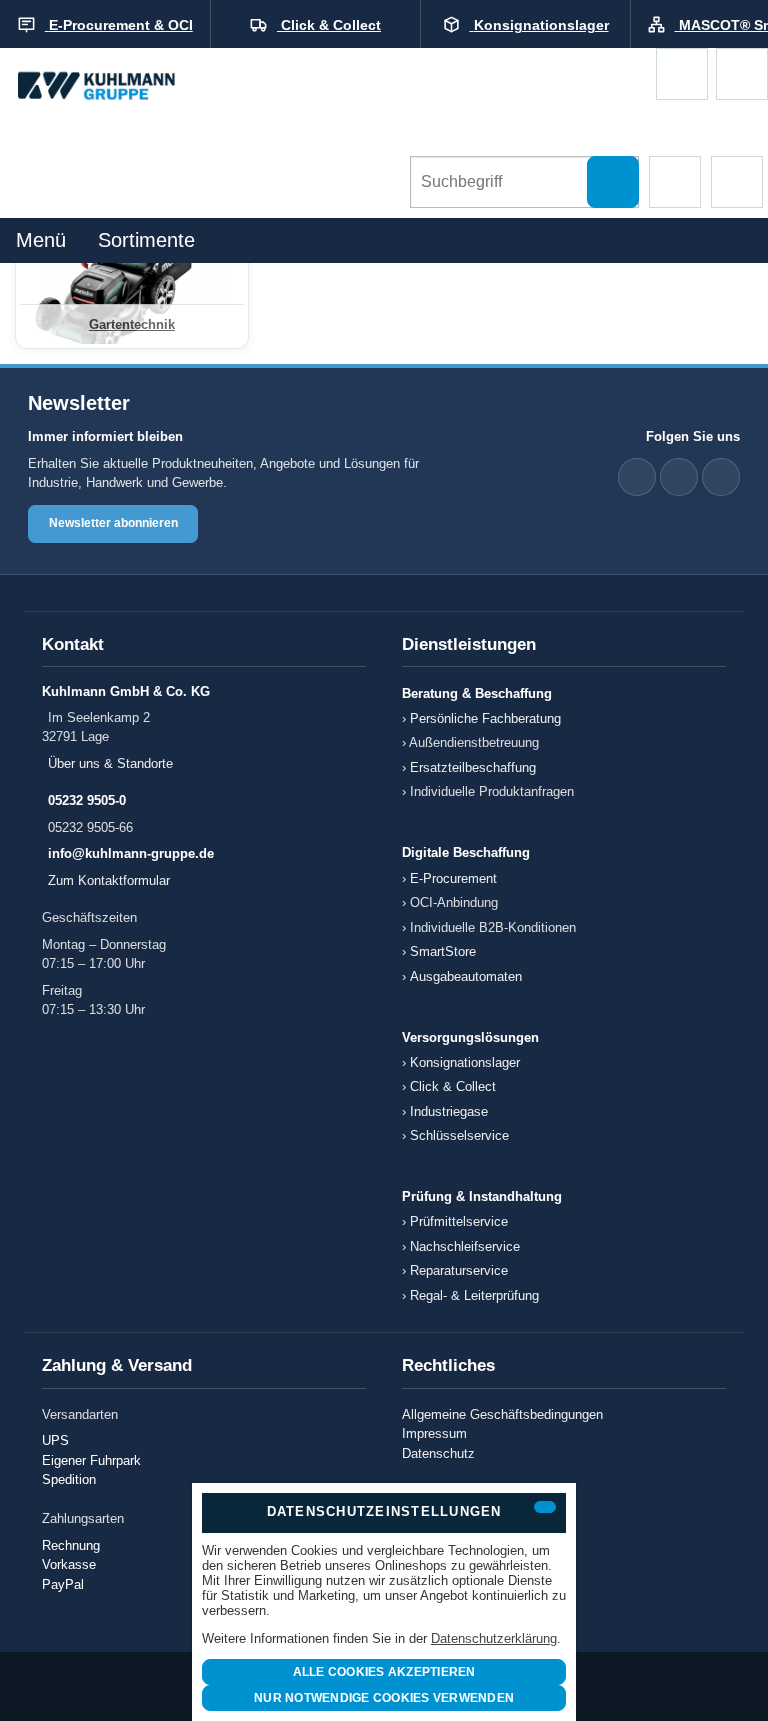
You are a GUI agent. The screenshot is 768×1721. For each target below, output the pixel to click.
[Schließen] (545, 1507)
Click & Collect (453, 1086)
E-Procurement (453, 878)
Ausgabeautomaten (466, 976)
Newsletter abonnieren (113, 523)
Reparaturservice (459, 1270)
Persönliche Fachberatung (485, 718)
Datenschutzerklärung (494, 1638)
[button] (675, 182)
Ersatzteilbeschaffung (473, 767)
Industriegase (449, 1111)
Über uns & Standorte (110, 763)
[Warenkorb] (682, 74)
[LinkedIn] (637, 477)
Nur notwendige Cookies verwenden (384, 1698)
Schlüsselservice (459, 1135)
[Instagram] (721, 477)
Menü (41, 240)
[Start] (115, 87)
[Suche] (613, 182)
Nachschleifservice (465, 1246)
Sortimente (146, 240)
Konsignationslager (465, 1062)
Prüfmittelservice (459, 1221)
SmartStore (443, 951)
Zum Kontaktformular (109, 880)
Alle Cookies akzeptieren (384, 1672)
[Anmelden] (742, 74)
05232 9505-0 (87, 800)
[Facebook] (679, 477)
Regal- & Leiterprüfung (474, 1295)
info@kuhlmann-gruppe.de (131, 853)
